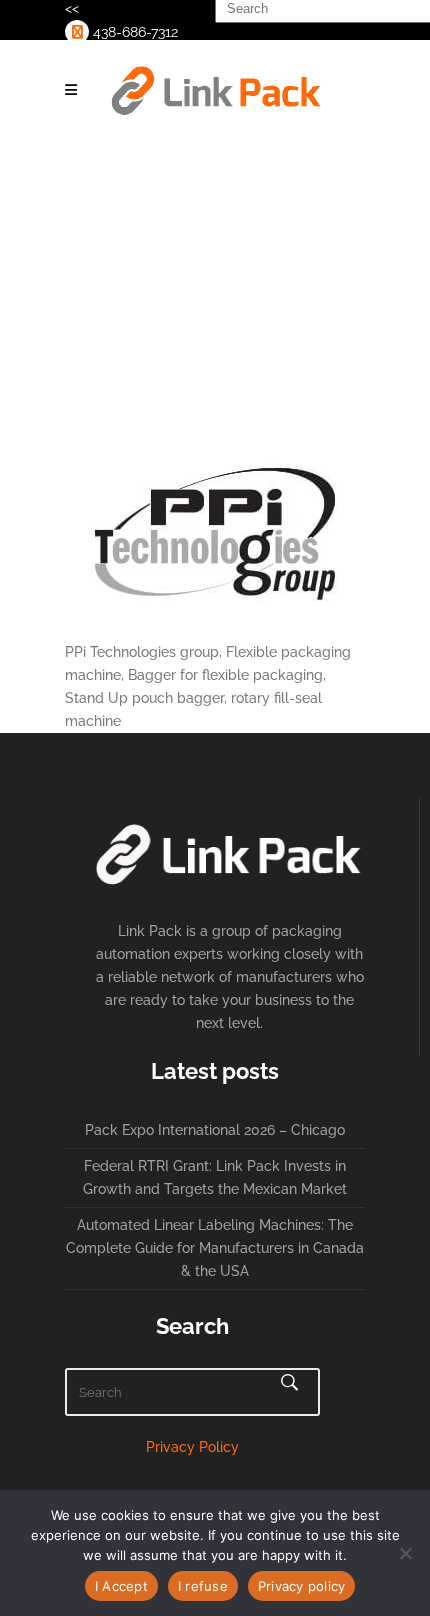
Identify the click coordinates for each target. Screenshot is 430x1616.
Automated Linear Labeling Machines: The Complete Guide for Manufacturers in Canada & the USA (215, 1248)
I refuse (203, 1586)
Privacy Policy (192, 1447)
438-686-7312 (133, 32)
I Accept (121, 1586)
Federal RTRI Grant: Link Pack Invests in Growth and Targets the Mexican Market (215, 1177)
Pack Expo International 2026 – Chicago (215, 1130)
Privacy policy (302, 1586)
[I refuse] (405, 1553)
